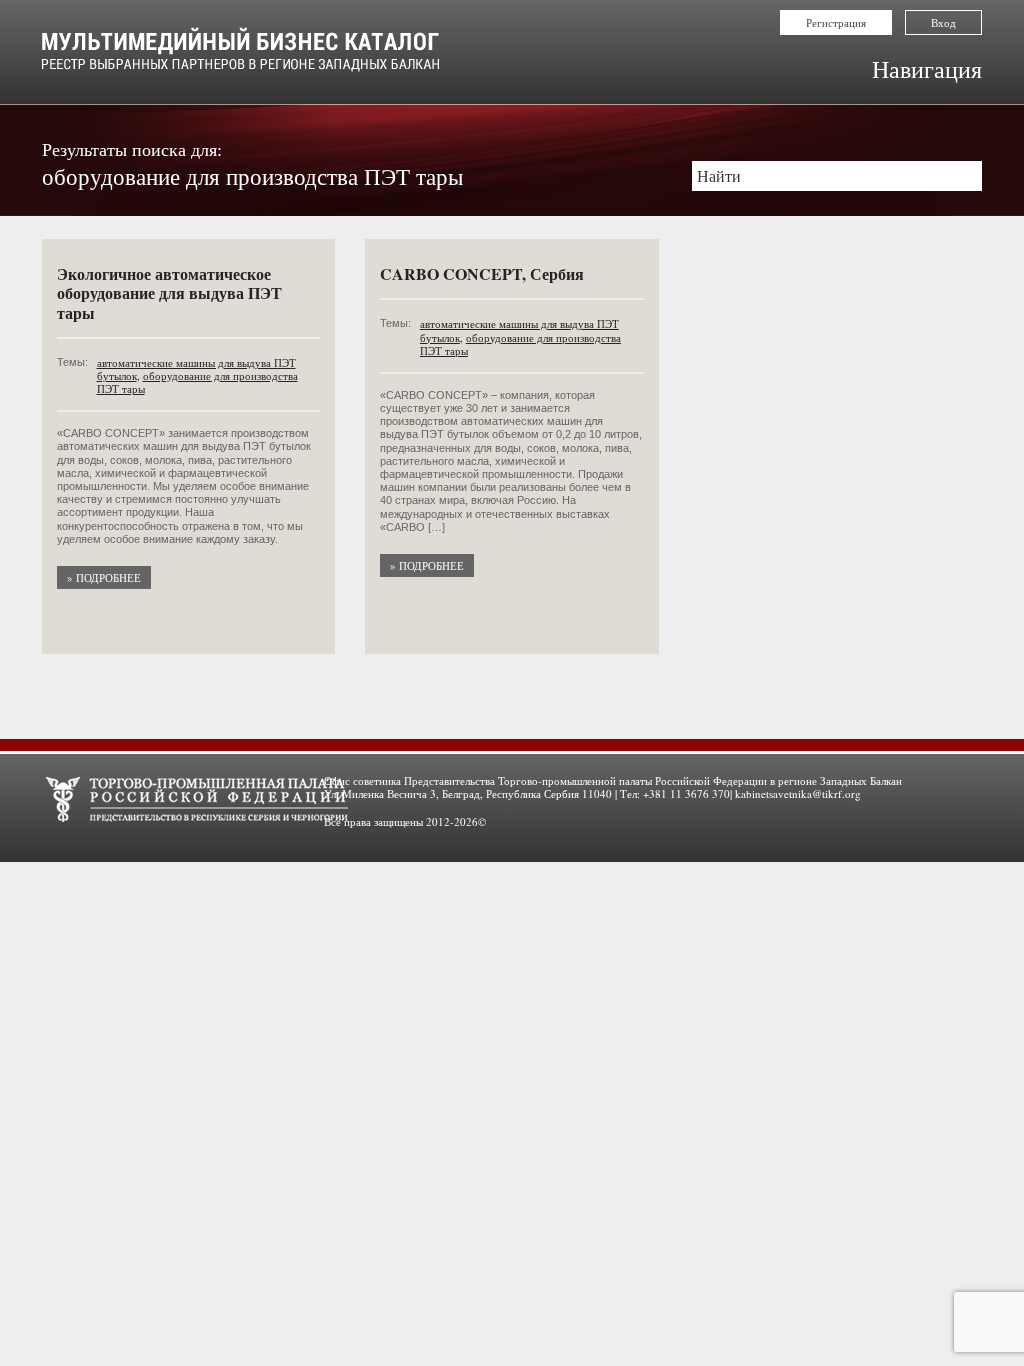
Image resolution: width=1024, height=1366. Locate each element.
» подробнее (104, 577)
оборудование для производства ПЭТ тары (197, 382)
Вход (943, 22)
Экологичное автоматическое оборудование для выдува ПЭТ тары (169, 292)
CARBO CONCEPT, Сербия (482, 273)
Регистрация (836, 22)
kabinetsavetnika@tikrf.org (798, 793)
